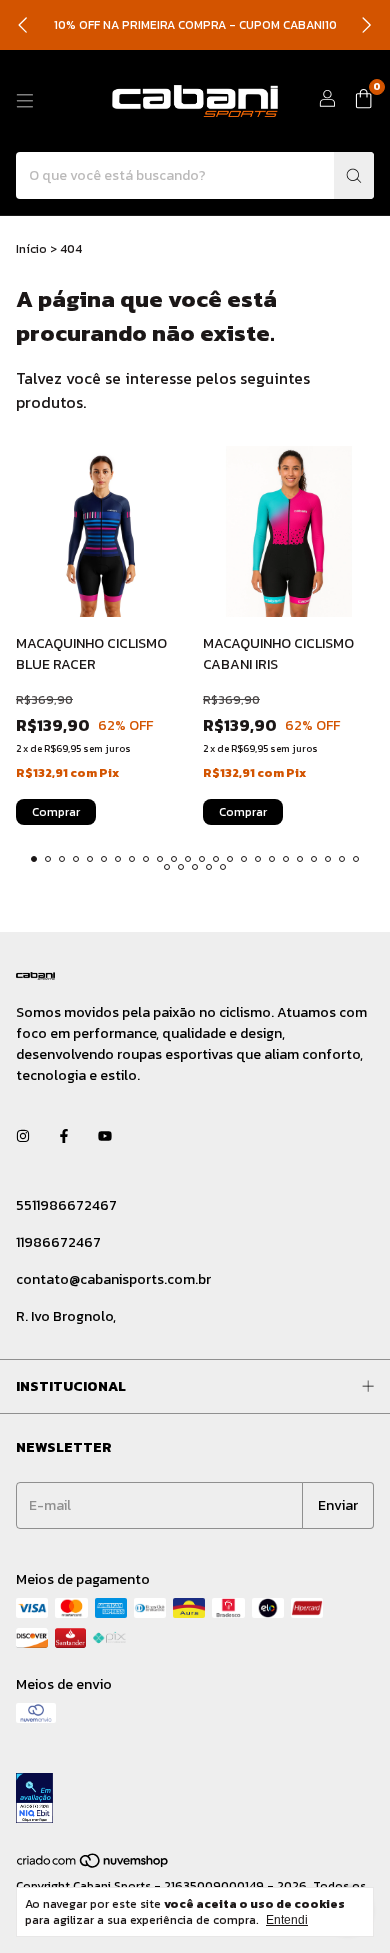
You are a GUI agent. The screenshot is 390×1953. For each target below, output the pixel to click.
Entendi (287, 1920)
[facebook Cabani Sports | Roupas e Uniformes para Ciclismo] (64, 1136)
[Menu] (25, 101)
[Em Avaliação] (195, 1800)
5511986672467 (66, 1205)
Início (31, 249)
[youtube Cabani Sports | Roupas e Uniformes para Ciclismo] (105, 1136)
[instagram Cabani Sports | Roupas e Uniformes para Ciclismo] (23, 1136)
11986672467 (58, 1242)
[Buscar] (354, 175)
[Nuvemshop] (93, 1865)
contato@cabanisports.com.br (113, 1279)
